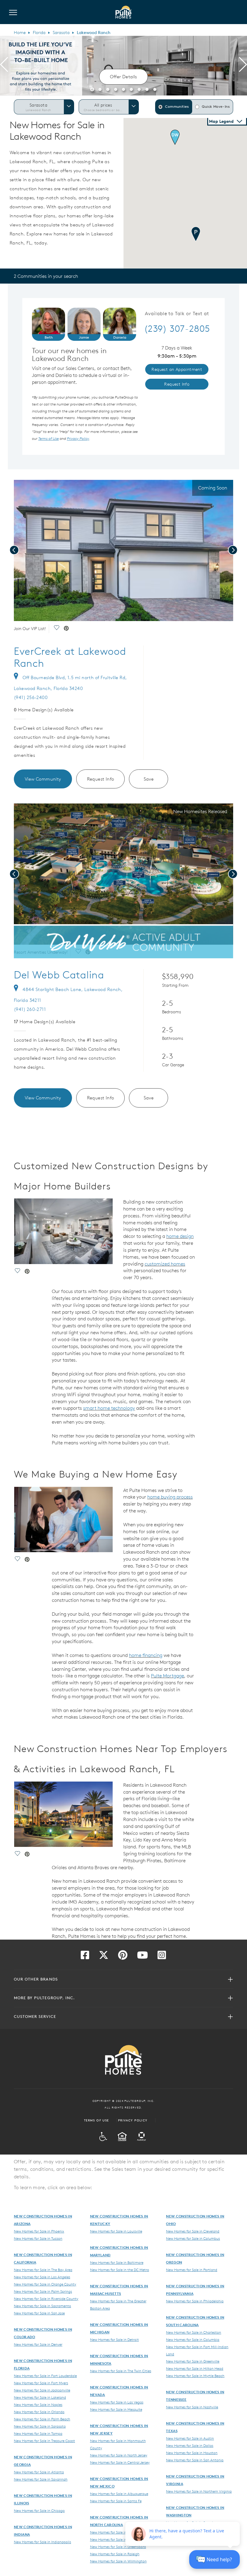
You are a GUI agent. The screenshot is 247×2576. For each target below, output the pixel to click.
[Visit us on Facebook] (85, 1957)
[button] (92, 89)
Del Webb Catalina (59, 975)
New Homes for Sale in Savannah (41, 2479)
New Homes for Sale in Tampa (38, 2433)
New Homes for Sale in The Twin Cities (121, 2371)
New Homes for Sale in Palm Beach (42, 2419)
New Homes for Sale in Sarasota (40, 2426)
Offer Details (123, 77)
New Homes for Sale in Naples (38, 2404)
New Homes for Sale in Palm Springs (43, 2291)
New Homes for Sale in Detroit (114, 2339)
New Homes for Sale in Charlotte (117, 2539)
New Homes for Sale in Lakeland (40, 2397)
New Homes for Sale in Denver (38, 2344)
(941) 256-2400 (31, 697)
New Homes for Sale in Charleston (194, 2332)
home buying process (170, 1497)
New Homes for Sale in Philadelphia (195, 2301)
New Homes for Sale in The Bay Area (43, 2270)
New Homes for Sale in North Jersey (119, 2455)
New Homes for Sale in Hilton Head (195, 2368)
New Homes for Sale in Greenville (193, 2361)
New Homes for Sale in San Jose (39, 2313)
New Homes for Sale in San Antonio (195, 2460)
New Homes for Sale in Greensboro (118, 2546)
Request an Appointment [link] (177, 369)
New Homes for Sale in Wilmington (118, 2561)
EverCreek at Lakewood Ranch (70, 657)
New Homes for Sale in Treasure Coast (44, 2441)
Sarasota (61, 33)
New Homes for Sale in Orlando (39, 2412)
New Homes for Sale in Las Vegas (117, 2402)
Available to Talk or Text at (177, 314)
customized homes (165, 1264)
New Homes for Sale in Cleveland (193, 2231)
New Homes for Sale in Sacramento (42, 2306)
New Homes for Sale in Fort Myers (41, 2383)
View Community (43, 779)
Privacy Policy (133, 2120)
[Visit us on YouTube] (142, 1957)
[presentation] (4, 66)
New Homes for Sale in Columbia (193, 2339)
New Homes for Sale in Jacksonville (42, 2390)
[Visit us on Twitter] (104, 1957)
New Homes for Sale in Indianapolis (42, 2542)
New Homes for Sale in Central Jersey (120, 2462)
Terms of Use (97, 2120)
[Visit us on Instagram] (162, 1957)
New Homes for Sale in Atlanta (39, 2472)
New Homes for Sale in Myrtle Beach (195, 2376)
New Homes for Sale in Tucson (38, 2238)
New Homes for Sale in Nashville (192, 2407)
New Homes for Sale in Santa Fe (116, 2501)
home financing (146, 1655)
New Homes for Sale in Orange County (45, 2284)
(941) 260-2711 (30, 1009)
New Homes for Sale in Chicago (39, 2510)
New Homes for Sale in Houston (192, 2453)
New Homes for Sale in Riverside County (46, 2298)
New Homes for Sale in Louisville (116, 2231)
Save (149, 779)
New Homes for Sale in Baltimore (117, 2262)
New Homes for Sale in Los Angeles (42, 2277)
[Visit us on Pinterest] (123, 1957)
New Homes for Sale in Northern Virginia (199, 2491)
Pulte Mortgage (167, 1676)
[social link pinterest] (66, 629)
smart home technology (109, 1408)
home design (180, 1236)
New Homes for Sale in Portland (192, 2270)
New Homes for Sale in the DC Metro (120, 2270)
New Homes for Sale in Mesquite (116, 2409)
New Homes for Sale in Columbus (193, 2238)
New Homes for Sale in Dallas (190, 2445)
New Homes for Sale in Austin (190, 2438)
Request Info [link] (177, 384)
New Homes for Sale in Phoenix (39, 2231)
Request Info (101, 779)
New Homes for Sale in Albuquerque (119, 2494)
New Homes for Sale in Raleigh (115, 2554)
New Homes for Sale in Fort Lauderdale (45, 2376)
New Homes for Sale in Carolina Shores (121, 2532)
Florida (39, 33)
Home (20, 33)
